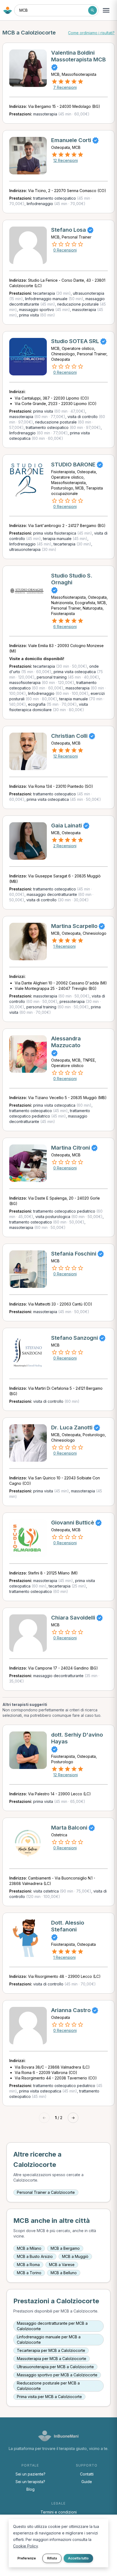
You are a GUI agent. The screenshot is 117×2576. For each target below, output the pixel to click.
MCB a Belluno (64, 2273)
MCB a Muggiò (75, 2256)
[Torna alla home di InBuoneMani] (8, 10)
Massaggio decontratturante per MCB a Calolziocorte (52, 2326)
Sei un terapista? (30, 2482)
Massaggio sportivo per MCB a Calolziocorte (57, 2375)
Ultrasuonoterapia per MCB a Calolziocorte (55, 2367)
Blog (30, 2489)
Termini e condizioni (59, 2512)
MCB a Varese (62, 2265)
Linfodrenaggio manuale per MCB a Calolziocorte (49, 2340)
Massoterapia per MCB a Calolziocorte (52, 2359)
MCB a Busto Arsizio (35, 2256)
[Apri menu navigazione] (106, 10)
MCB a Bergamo (65, 2248)
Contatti (87, 2474)
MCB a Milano (29, 2248)
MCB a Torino (29, 2273)
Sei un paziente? (30, 2474)
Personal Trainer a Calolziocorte (46, 2192)
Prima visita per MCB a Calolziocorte (49, 2397)
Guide (87, 2482)
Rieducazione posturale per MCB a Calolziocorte (48, 2386)
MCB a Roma (28, 2265)
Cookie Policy (25, 2546)
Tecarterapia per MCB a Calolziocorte (51, 2350)
